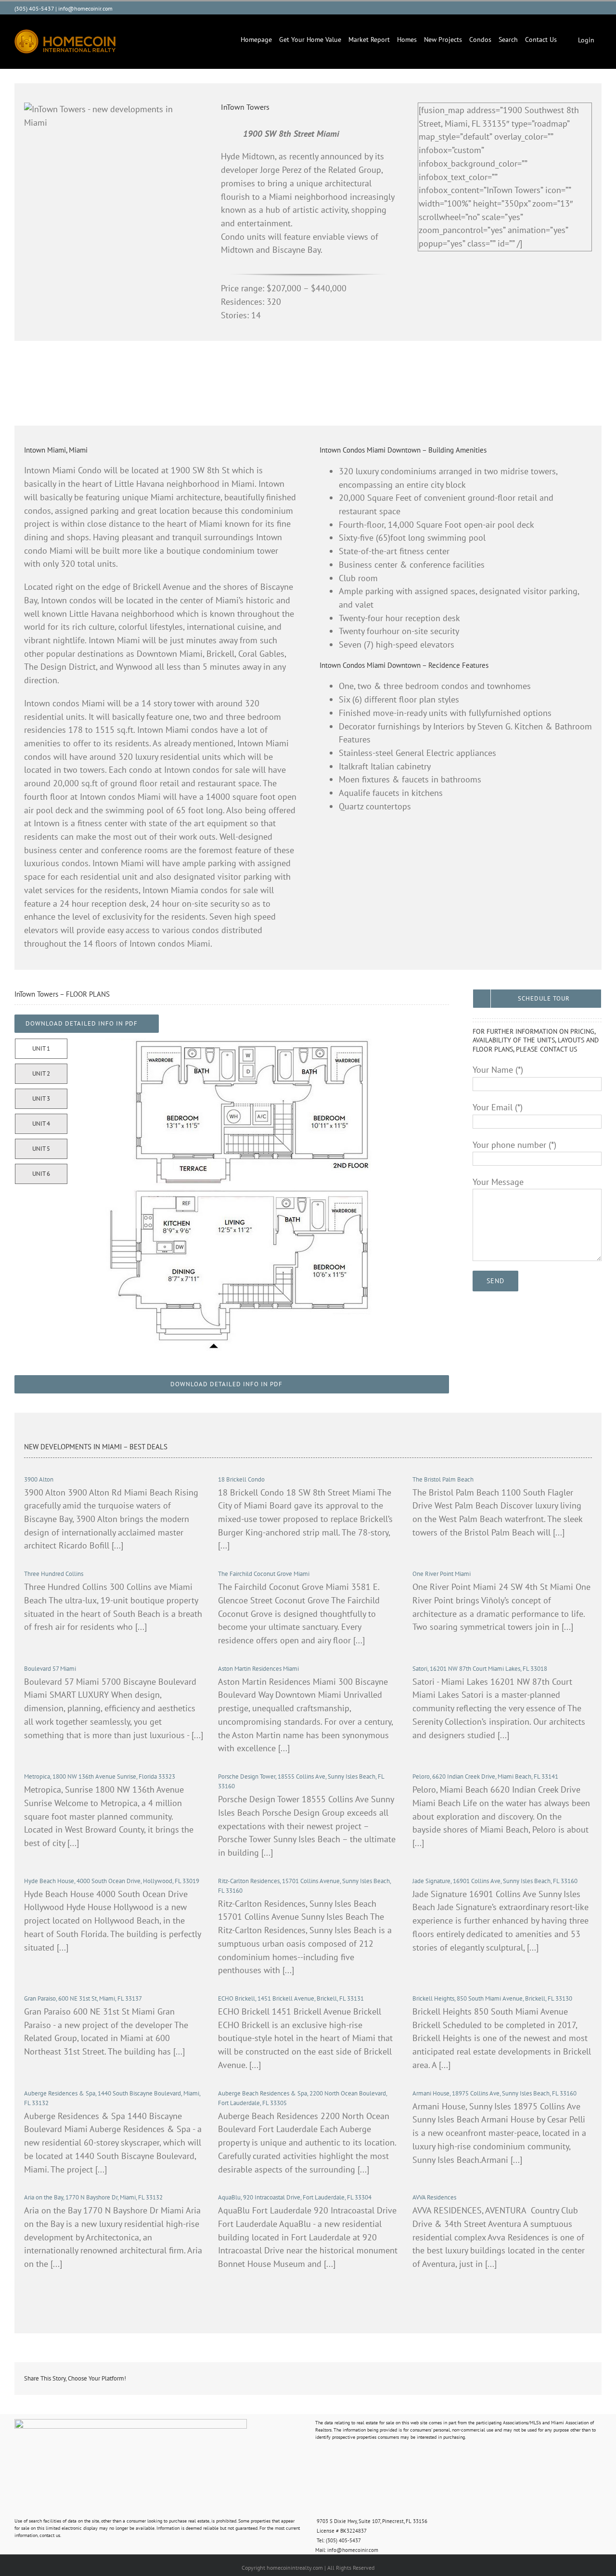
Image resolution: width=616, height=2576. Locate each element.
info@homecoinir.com (85, 8)
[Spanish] (539, 7)
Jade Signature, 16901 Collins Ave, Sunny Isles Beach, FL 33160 (495, 1881)
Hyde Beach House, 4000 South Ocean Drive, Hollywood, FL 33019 (112, 1881)
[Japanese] (588, 7)
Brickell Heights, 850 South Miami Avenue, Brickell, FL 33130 (492, 1998)
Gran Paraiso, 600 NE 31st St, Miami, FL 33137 (83, 1998)
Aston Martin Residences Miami (258, 1669)
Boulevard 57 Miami (50, 1669)
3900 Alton (39, 1479)
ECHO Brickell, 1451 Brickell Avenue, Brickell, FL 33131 (291, 1998)
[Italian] (578, 7)
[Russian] (549, 7)
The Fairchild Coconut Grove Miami (264, 1574)
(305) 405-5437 (34, 8)
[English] (520, 7)
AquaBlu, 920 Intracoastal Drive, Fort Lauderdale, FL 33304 (295, 2197)
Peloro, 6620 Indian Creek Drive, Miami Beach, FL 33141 (485, 1776)
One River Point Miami (442, 1574)
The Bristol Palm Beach (443, 1479)
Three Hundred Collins (54, 1574)
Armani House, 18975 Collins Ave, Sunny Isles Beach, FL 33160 (494, 2093)
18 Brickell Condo (241, 1479)
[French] (559, 7)
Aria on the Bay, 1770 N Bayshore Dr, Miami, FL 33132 (93, 2197)
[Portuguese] (530, 7)
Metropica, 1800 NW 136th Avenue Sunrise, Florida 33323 (100, 1776)
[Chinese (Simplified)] (597, 7)
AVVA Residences (434, 2197)
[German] (568, 7)
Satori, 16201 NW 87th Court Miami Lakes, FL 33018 (480, 1669)
